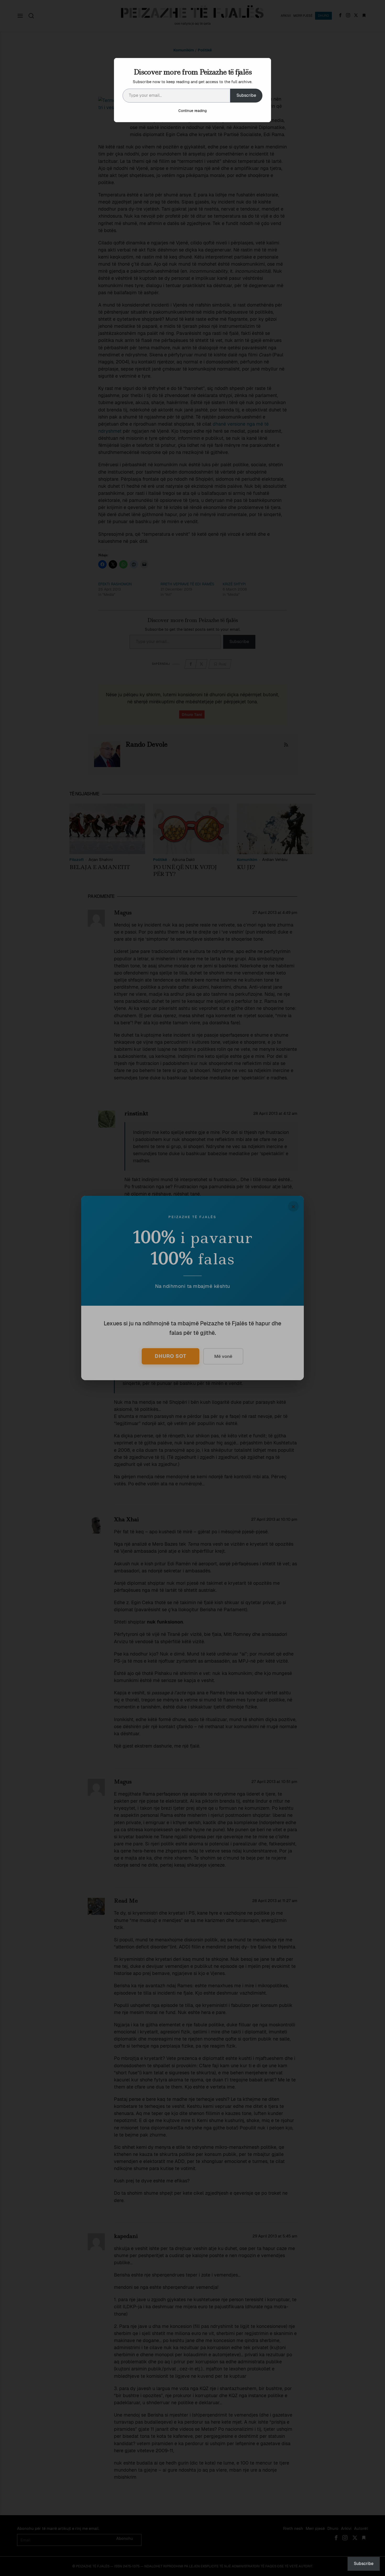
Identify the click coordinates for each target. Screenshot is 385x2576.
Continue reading (192, 111)
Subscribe (246, 95)
